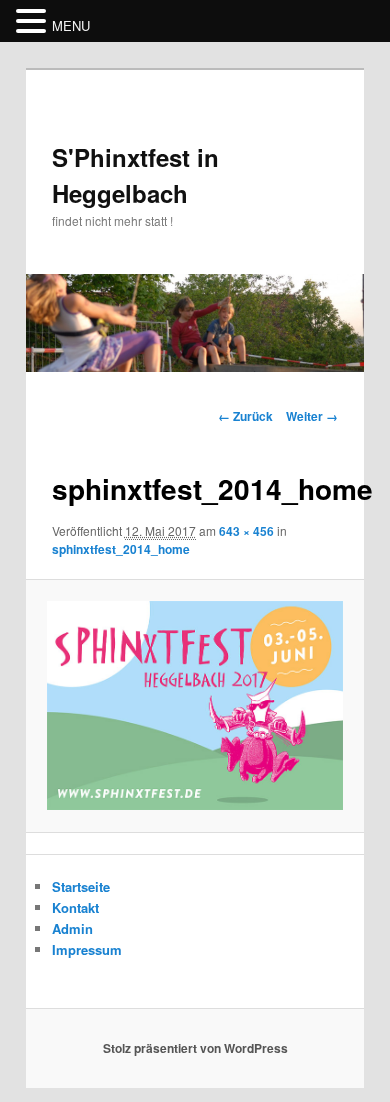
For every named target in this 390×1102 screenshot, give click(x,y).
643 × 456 (246, 531)
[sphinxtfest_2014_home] (194, 705)
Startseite (81, 886)
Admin (72, 928)
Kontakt (75, 907)
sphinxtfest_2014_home (121, 549)
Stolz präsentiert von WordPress (195, 1048)
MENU (71, 25)
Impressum (87, 949)
